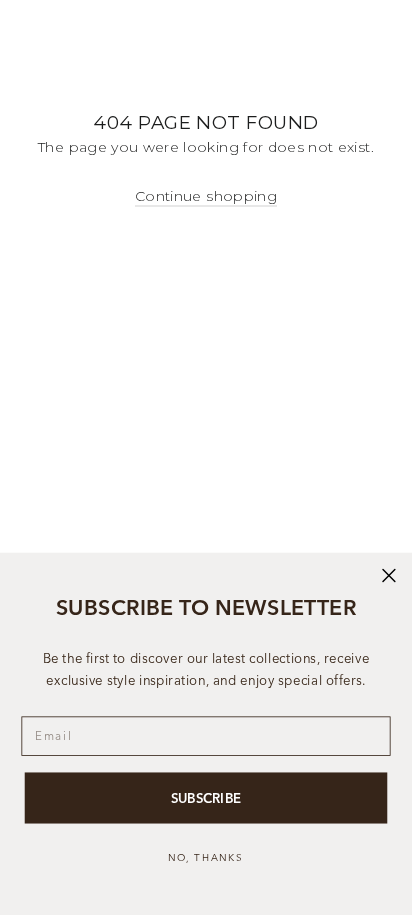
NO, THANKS (206, 857)
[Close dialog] (389, 576)
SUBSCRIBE (206, 798)
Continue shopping (206, 196)
